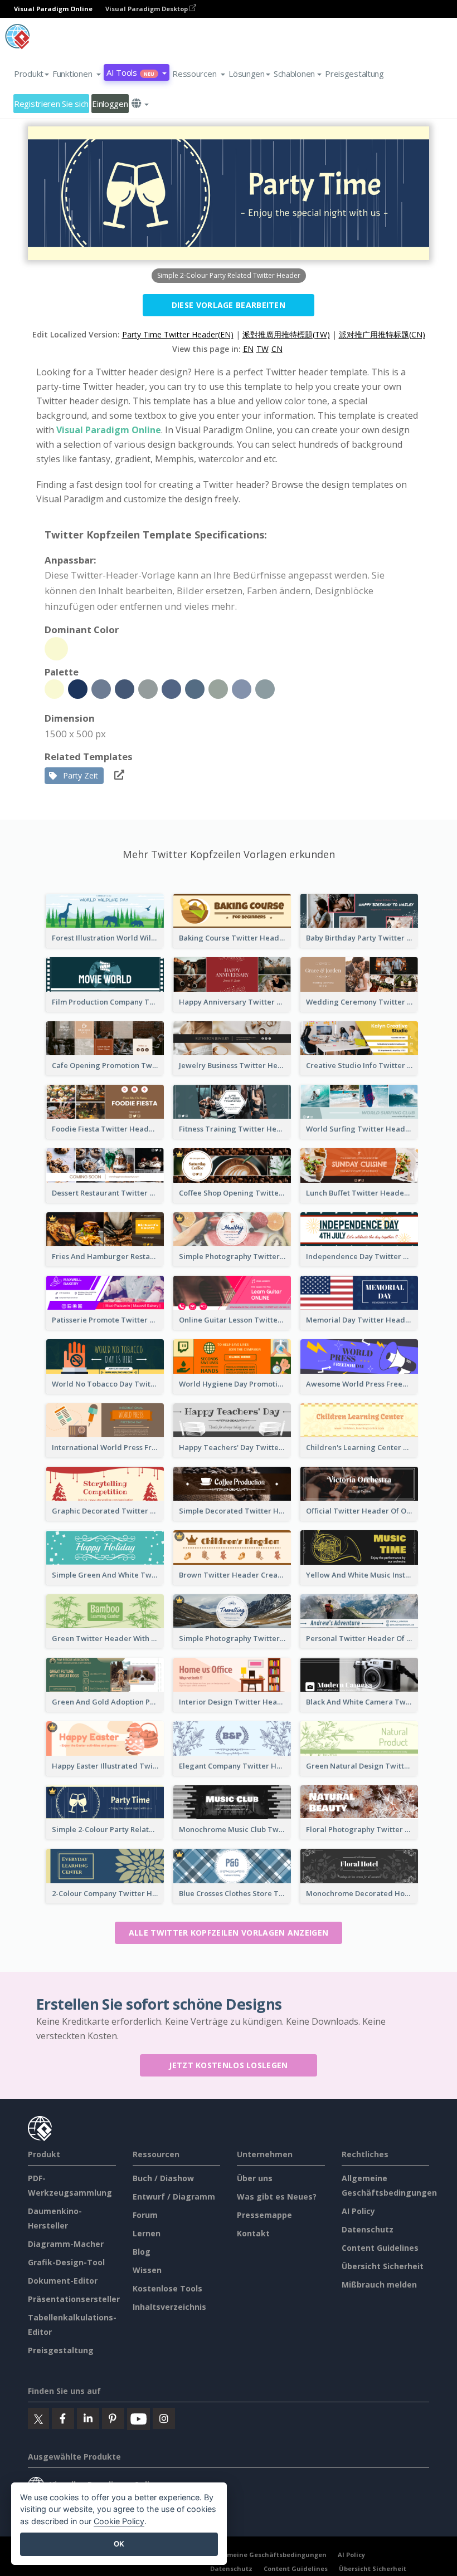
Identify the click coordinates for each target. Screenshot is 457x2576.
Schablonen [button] (294, 74)
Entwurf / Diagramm (174, 2197)
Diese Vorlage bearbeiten (229, 305)
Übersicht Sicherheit (383, 2266)
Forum (145, 2215)
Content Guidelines (380, 2248)
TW (262, 349)
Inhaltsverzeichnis (169, 2307)
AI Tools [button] (130, 72)
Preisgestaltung (354, 74)
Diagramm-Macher (66, 2244)
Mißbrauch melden (379, 2284)
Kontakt (253, 2233)
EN (248, 349)
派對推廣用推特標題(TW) (286, 334)
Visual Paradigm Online (109, 430)
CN (277, 349)
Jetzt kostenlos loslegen (228, 2065)
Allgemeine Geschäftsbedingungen (268, 2555)
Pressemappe (264, 2215)
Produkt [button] (29, 74)
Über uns (255, 2178)
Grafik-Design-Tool (66, 2262)
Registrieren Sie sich (51, 104)
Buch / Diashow (163, 2178)
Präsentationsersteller (74, 2299)
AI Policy (358, 2211)
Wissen (147, 2270)
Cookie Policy (119, 2521)
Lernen (147, 2233)
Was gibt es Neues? (277, 2197)
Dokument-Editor (63, 2281)
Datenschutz (368, 2229)
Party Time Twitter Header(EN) (178, 334)
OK (119, 2544)
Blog (142, 2252)
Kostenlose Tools (167, 2288)
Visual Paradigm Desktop (147, 9)
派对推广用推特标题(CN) (382, 334)
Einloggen (110, 104)
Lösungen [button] (247, 74)
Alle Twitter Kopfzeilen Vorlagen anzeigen (229, 1933)
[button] (77, 74)
